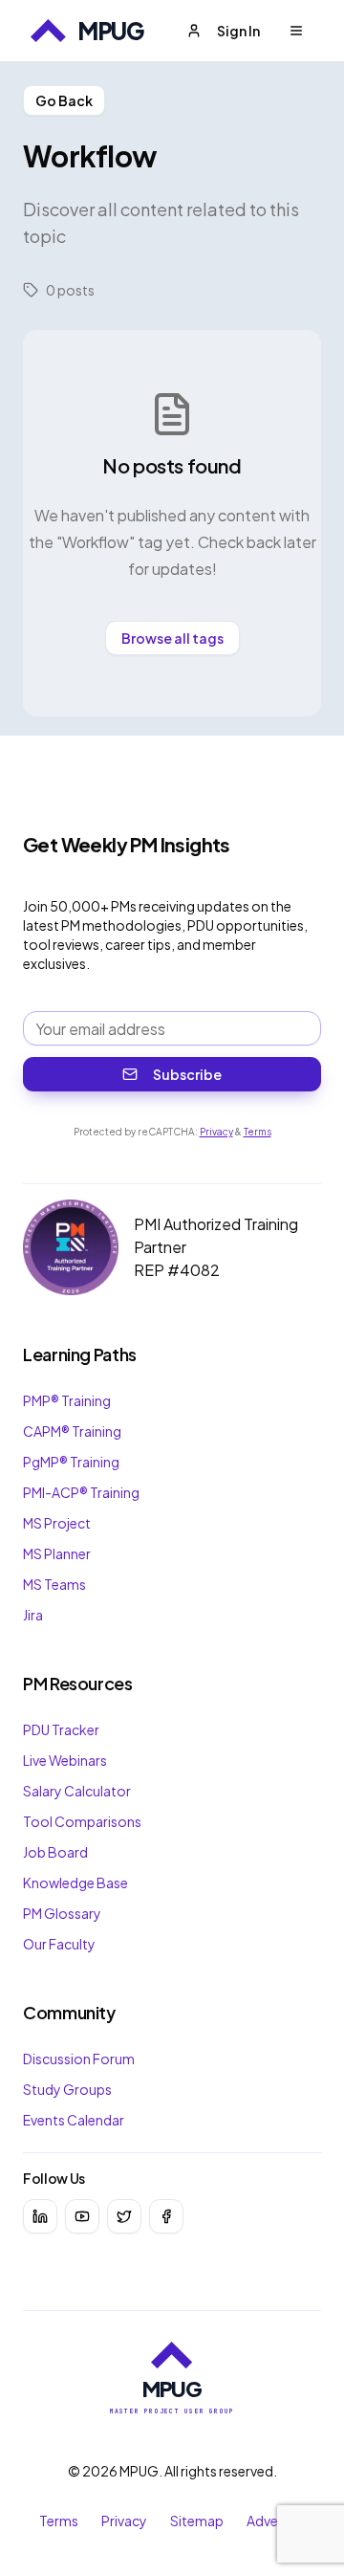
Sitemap (197, 2521)
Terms (258, 1132)
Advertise (276, 2521)
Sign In (238, 31)
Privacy (216, 1132)
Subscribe (187, 1074)
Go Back (64, 100)
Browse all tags (172, 638)
